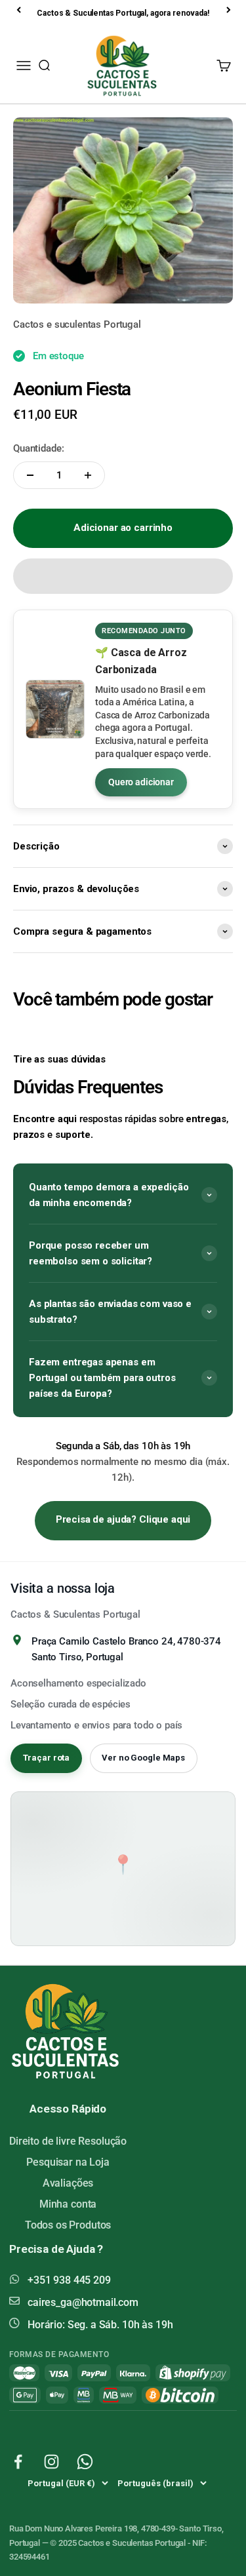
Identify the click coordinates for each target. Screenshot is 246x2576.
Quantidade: (38, 448)
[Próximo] (230, 10)
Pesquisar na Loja (68, 2162)
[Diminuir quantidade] (30, 475)
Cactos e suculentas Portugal (77, 324)
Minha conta (68, 2204)
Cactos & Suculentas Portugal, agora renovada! (123, 13)
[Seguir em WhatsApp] (85, 2462)
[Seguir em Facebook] (18, 2462)
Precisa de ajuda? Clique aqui (123, 1519)
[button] (123, 576)
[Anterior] (20, 10)
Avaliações (68, 2183)
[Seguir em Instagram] (51, 2462)
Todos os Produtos (68, 2225)
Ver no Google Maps (143, 1758)
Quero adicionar (141, 782)
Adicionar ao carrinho (123, 528)
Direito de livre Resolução (68, 2141)
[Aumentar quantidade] (88, 475)
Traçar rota (47, 1758)
